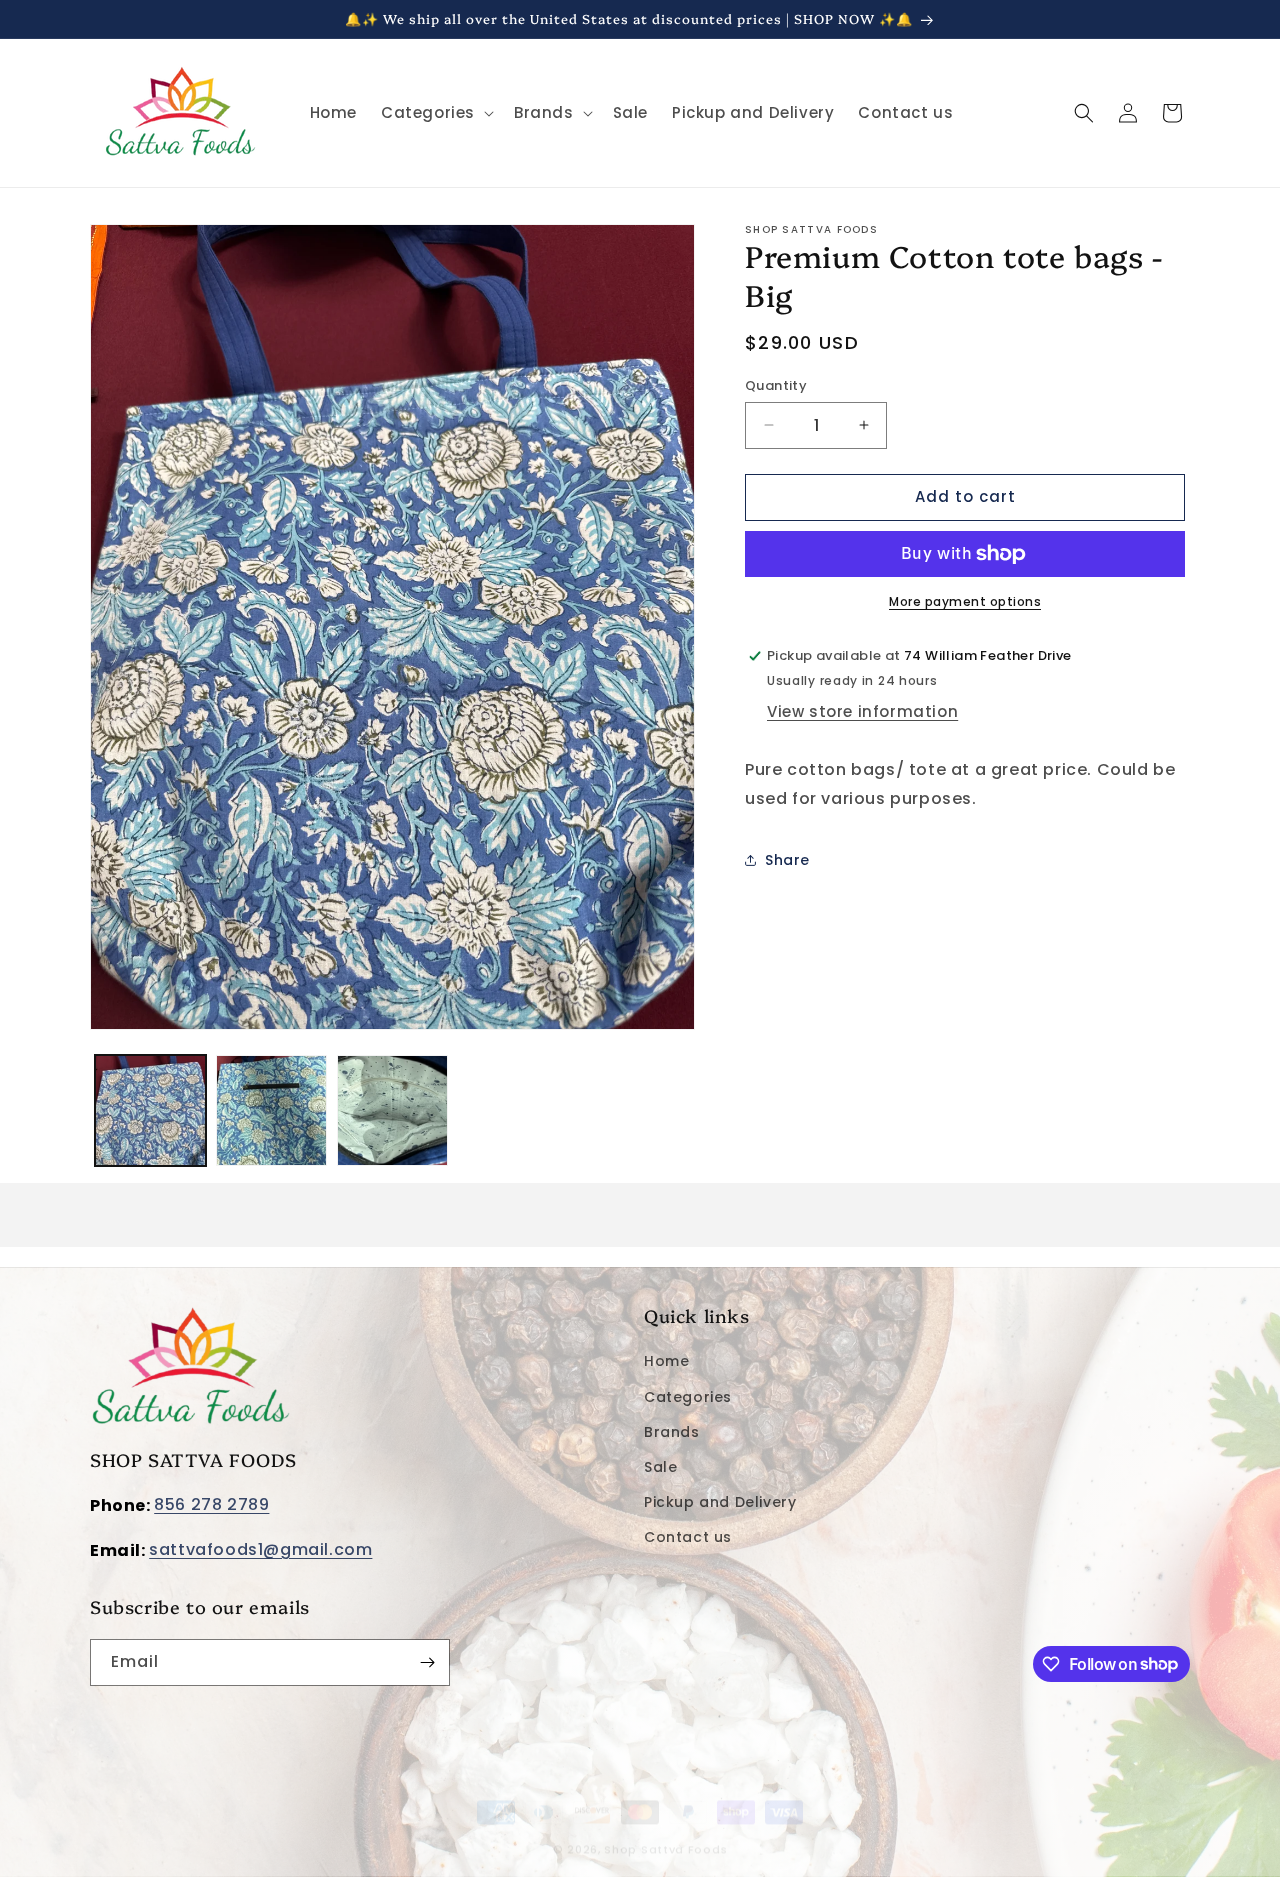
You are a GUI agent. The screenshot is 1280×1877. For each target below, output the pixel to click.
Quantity (776, 385)
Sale (660, 1467)
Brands (672, 1432)
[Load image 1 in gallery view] (150, 1110)
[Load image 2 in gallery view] (271, 1110)
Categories (688, 1397)
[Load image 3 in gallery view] (392, 1110)
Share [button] (787, 859)
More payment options (965, 601)
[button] (435, 113)
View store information (862, 710)
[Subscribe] (427, 1662)
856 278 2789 (211, 1505)
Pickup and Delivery (720, 1502)
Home (666, 1362)
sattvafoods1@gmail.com (260, 1549)
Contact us (688, 1537)
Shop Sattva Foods (665, 1831)
